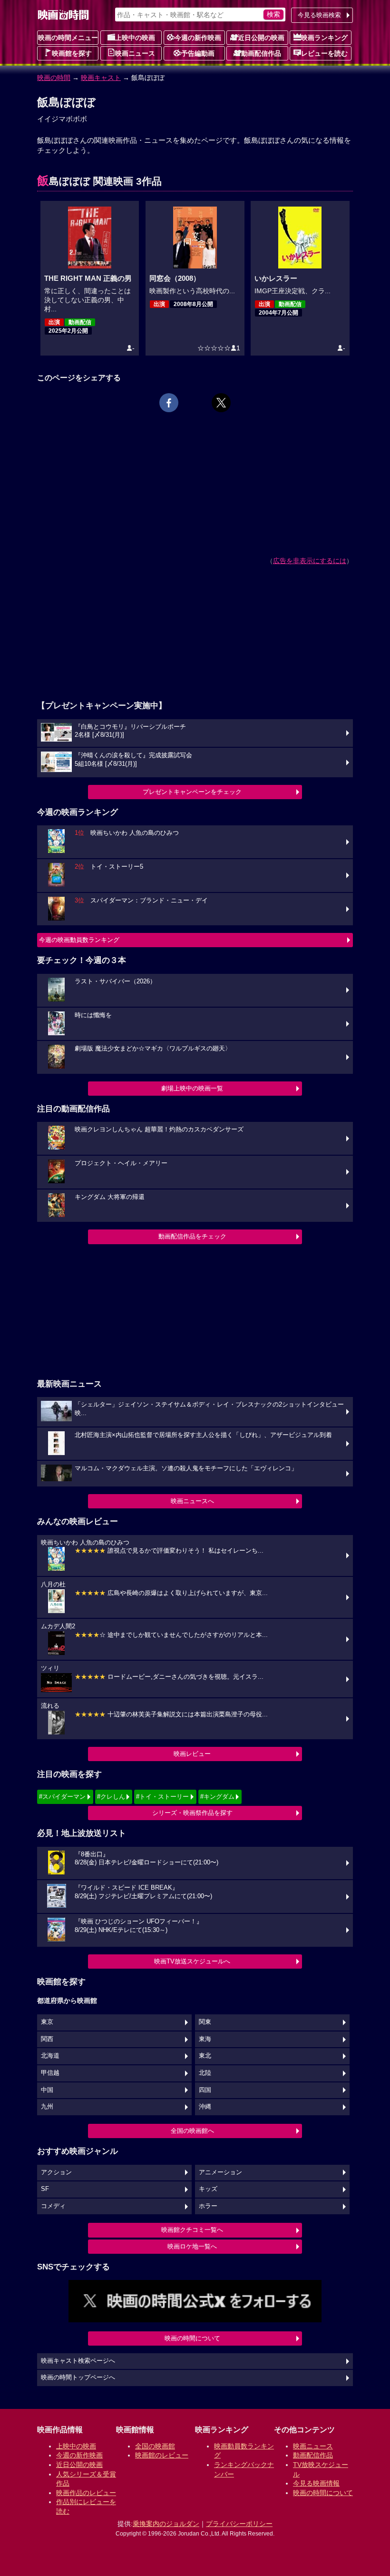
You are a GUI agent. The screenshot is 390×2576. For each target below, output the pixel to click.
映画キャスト (101, 78)
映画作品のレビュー (86, 2493)
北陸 (205, 2073)
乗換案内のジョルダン (166, 2524)
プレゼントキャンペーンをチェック (192, 792)
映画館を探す (72, 53)
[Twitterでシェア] (221, 403)
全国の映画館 (155, 2446)
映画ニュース (135, 53)
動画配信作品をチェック (192, 1236)
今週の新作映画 (198, 38)
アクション (56, 2172)
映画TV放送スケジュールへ (192, 1961)
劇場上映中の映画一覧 (192, 1088)
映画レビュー (192, 1754)
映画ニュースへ (192, 1501)
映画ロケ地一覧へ (192, 2246)
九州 (47, 2107)
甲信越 (50, 2073)
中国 (47, 2090)
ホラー (208, 2206)
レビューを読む (324, 53)
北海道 (50, 2056)
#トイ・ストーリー (162, 1797)
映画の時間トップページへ (78, 2378)
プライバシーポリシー (239, 2524)
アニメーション (220, 2172)
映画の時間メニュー (68, 38)
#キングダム (217, 1797)
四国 (205, 2090)
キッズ (208, 2189)
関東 (205, 2022)
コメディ (53, 2206)
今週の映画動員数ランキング (79, 940)
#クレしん (111, 1797)
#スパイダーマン (62, 1797)
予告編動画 (198, 53)
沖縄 (205, 2107)
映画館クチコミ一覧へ (192, 2230)
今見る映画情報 (316, 2483)
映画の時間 (54, 78)
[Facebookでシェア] (169, 403)
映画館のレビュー (162, 2455)
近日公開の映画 (261, 38)
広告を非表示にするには (310, 561)
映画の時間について (192, 2338)
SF (45, 2189)
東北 (205, 2056)
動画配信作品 (261, 53)
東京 (47, 2022)
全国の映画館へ (192, 2131)
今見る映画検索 (319, 15)
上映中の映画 (135, 38)
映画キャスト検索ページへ (78, 2361)
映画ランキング (324, 38)
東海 (205, 2039)
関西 (47, 2039)
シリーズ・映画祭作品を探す (192, 1813)
